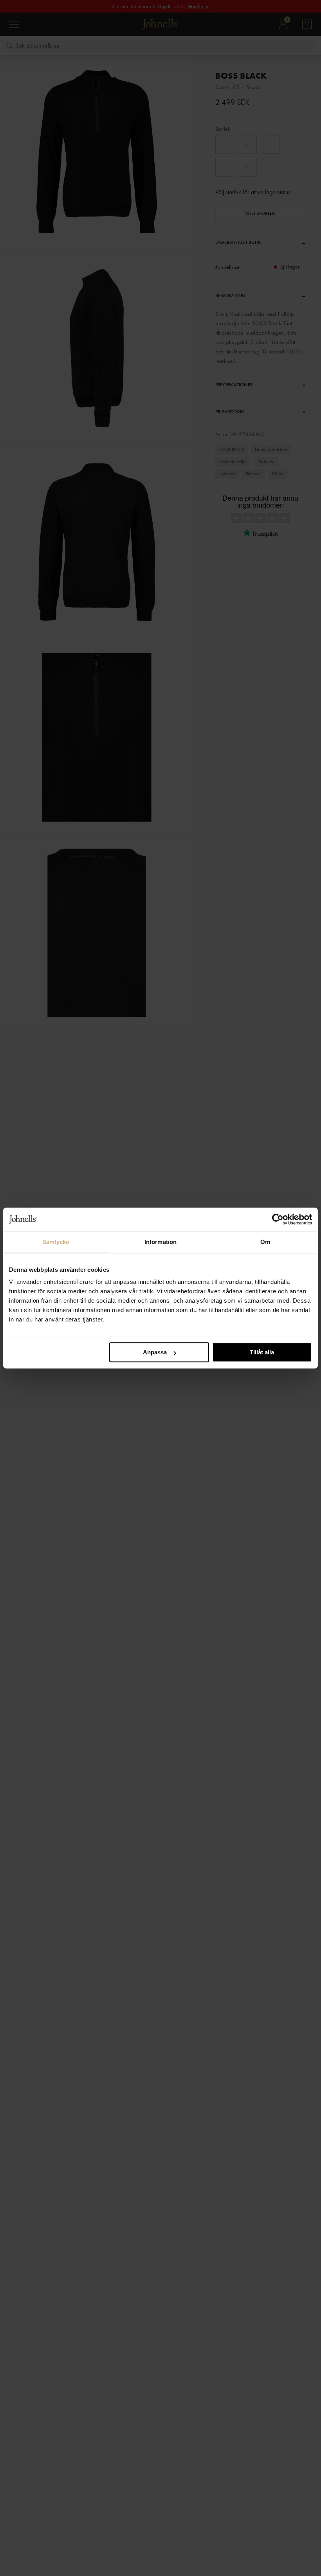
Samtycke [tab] (56, 1242)
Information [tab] (160, 1242)
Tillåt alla (262, 1352)
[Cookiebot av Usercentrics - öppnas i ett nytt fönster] (278, 1219)
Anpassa (155, 1352)
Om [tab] (265, 1242)
